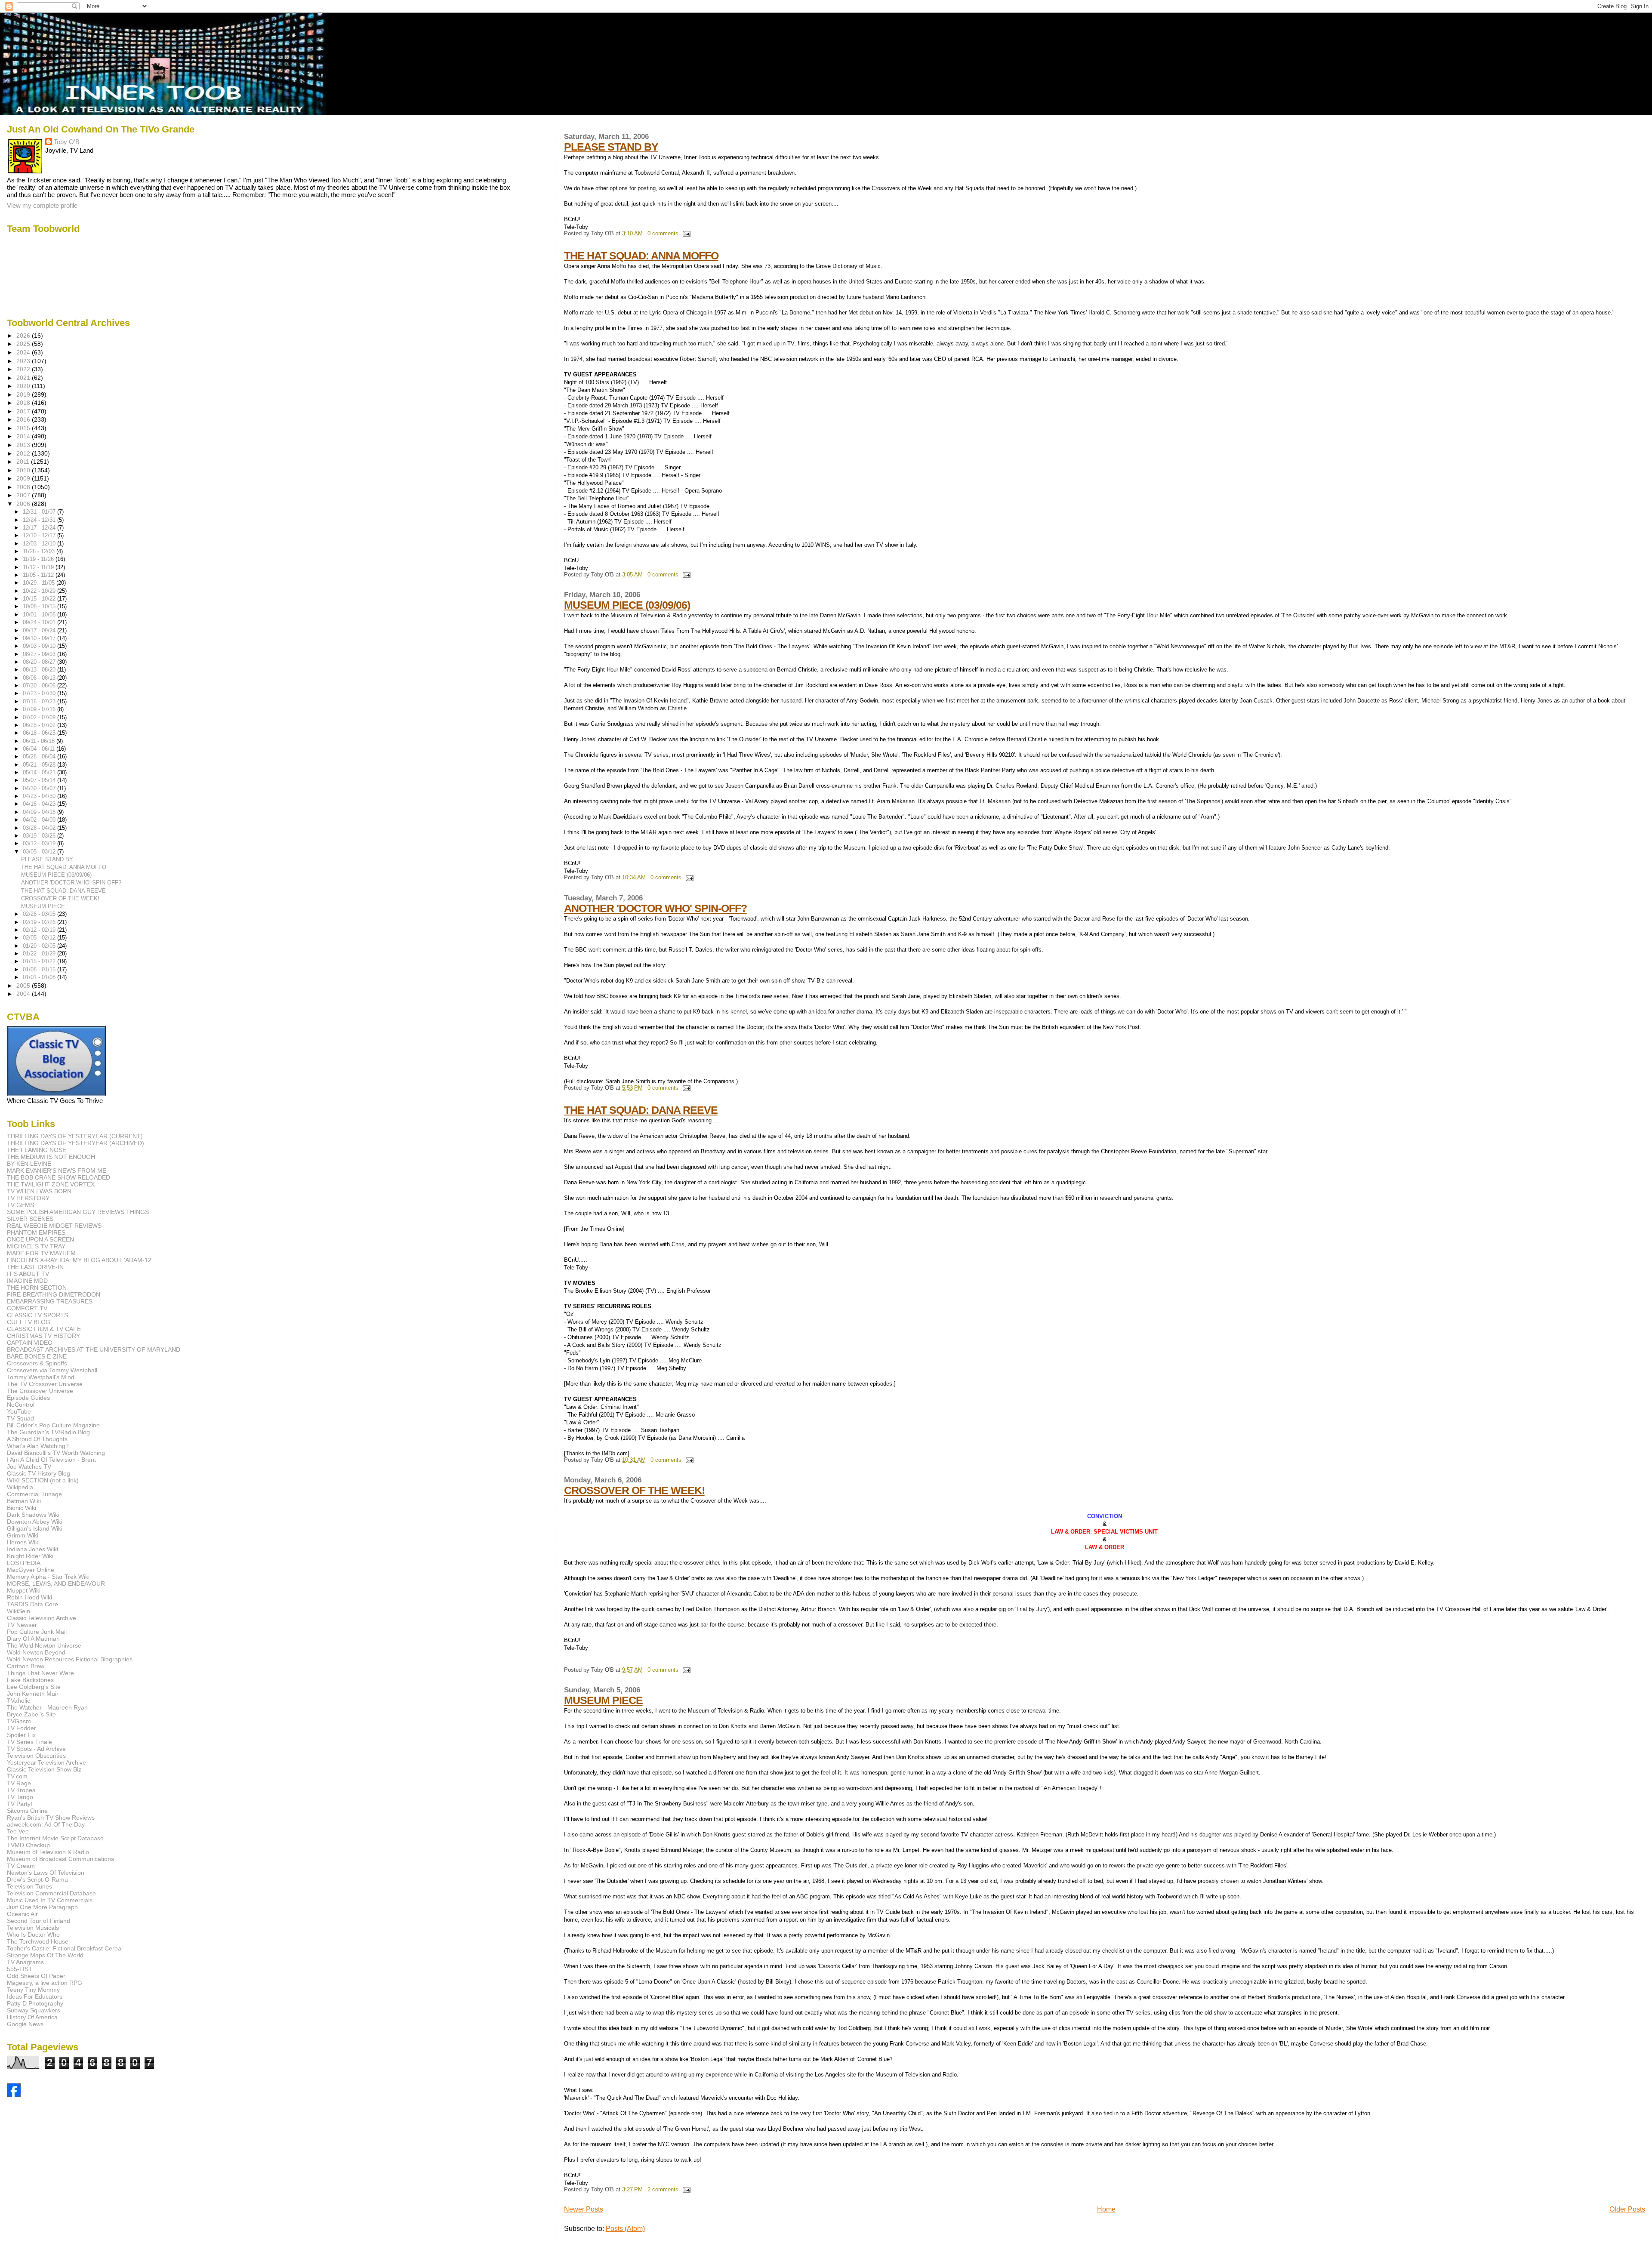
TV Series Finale (29, 1742)
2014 (24, 436)
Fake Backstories (30, 1680)
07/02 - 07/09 (40, 717)
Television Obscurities (36, 1756)
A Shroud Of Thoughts (37, 1439)
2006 (24, 504)
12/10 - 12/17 (40, 535)
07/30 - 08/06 (40, 685)
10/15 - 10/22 (40, 599)
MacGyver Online (31, 1570)
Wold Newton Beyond (36, 1652)
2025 (24, 344)
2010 (24, 470)
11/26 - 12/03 (40, 551)
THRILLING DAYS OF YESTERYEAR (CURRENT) (75, 1136)
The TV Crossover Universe (45, 1384)
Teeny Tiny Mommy (33, 1990)
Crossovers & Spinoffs (37, 1363)
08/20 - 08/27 (40, 662)
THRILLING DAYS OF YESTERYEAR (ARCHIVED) (76, 1143)
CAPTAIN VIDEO (30, 1343)
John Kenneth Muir (33, 1694)
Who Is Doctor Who (33, 1935)
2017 (24, 411)
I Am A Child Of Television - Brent (51, 1460)
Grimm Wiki (23, 1535)
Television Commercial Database (51, 1893)
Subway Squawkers (34, 2010)
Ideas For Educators (35, 1996)
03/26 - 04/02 (40, 828)
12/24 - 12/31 (40, 520)
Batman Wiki (24, 1501)
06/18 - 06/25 (40, 733)
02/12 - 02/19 (40, 930)
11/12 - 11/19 (39, 567)
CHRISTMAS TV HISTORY (43, 1336)
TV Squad (20, 1418)
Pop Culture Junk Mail (37, 1632)
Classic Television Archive (42, 1618)
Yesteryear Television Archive (46, 1762)
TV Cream (21, 1866)
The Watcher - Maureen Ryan (47, 1707)
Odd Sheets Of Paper (36, 1976)
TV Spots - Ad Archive (36, 1749)
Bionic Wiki (22, 1508)
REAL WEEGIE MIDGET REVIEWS (54, 1226)
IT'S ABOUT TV (28, 1274)
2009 (24, 478)
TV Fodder (22, 1728)
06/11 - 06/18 (40, 741)
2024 (24, 352)
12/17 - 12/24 (40, 528)
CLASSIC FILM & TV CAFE (44, 1329)
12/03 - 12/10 (40, 544)
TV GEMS (20, 1205)
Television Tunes (29, 1886)
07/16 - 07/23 (40, 701)
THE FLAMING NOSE (37, 1150)
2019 (24, 394)
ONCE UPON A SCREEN (40, 1239)
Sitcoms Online (27, 1811)
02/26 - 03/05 (40, 914)
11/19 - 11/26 (39, 559)
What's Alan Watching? (38, 1446)
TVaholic (18, 1701)
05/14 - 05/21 (40, 772)
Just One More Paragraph (42, 1907)
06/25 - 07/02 (40, 725)
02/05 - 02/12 (40, 938)
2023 (24, 361)
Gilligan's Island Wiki (35, 1528)
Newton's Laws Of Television (46, 1873)
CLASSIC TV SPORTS (37, 1315)
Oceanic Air (22, 1914)
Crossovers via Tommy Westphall (52, 1370)
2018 (24, 403)
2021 (24, 378)
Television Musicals (33, 1928)
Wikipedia (20, 1487)
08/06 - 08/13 (40, 678)
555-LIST (20, 1969)
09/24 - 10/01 (40, 622)
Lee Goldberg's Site (34, 1687)
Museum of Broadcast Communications (60, 1859)
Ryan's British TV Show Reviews (51, 1818)
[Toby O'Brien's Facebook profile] (14, 2095)
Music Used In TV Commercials (50, 1900)
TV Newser (22, 1625)
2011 (24, 462)
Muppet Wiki (24, 1590)
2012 (24, 453)
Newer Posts (584, 2209)
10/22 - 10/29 (40, 591)
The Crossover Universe (40, 1391)
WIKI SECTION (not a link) (43, 1480)
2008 (24, 487)
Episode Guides (28, 1398)
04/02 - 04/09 (40, 820)
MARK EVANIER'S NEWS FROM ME (57, 1171)
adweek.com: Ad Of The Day (46, 1824)
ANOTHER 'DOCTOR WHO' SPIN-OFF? (655, 908)
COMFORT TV (27, 1308)
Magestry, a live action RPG (45, 1983)
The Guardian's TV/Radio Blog (48, 1432)
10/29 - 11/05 (40, 583)
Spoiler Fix (21, 1735)
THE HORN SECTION (37, 1288)
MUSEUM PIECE (603, 1700)
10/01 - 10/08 (40, 615)
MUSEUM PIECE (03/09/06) (627, 605)
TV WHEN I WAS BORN (39, 1191)
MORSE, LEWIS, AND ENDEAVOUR (56, 1584)
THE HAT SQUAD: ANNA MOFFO (641, 256)
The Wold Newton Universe (44, 1645)
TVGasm (19, 1721)
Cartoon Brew (26, 1666)
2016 (24, 419)
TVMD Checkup (28, 1845)
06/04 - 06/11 (40, 749)
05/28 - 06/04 (40, 756)
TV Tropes (21, 1790)
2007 (24, 495)
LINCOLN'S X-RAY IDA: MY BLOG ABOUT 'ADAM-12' (80, 1260)
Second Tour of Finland (39, 1921)
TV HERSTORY (28, 1198)
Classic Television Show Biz (44, 1769)
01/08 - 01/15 (40, 969)
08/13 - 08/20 (40, 670)
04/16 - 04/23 (40, 804)
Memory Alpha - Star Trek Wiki (48, 1577)
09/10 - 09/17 (40, 638)
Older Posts (1627, 2209)
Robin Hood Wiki (29, 1597)
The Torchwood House (38, 1941)
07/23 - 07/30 (40, 693)
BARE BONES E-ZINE (37, 1356)
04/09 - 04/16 (40, 812)
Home (1106, 2209)
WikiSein (18, 1611)
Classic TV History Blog (39, 1473)
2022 (24, 369)
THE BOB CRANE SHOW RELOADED (59, 1177)
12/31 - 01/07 (40, 512)
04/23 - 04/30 (40, 796)
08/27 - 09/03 (40, 654)
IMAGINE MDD (27, 1281)
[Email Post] (685, 234)
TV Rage (19, 1783)
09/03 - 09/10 (40, 646)
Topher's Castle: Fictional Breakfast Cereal (65, 1948)
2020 (24, 386)
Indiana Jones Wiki (32, 1549)
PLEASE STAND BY (611, 147)
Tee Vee (18, 1831)
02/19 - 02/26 (40, 922)
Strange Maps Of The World (45, 1955)
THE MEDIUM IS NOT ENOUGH (51, 1157)
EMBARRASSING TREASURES (50, 1301)
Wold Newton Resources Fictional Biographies (70, 1659)
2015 (24, 428)
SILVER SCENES (30, 1219)
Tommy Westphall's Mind (41, 1377)
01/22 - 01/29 (40, 954)
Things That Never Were (40, 1673)
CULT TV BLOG (29, 1322)
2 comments (663, 2190)
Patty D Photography (35, 2003)
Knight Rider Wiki (30, 1556)
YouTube (19, 1411)
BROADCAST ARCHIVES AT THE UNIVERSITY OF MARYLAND (94, 1349)
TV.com (17, 1776)
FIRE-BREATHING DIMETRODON (54, 1294)
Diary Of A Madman (33, 1639)
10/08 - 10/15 (40, 606)
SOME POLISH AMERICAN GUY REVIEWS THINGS (78, 1212)
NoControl (21, 1405)
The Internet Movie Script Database (55, 1838)
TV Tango (20, 1797)
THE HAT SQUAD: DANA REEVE (641, 1110)
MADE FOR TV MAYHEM (41, 1253)
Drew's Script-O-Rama (37, 1879)
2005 (24, 986)
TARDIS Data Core (32, 1604)
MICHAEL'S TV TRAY (36, 1246)
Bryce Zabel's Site (31, 1714)
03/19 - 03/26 (40, 836)
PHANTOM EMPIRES (36, 1232)
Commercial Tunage (34, 1494)
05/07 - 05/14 (40, 780)
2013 (24, 445)
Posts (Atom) (625, 2229)
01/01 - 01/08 (40, 977)
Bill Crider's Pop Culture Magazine (53, 1425)
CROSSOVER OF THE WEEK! (634, 1490)
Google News (25, 2024)
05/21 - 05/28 (40, 765)
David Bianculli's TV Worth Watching (56, 1453)
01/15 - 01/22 (40, 961)
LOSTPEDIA (24, 1563)
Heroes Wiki (23, 1542)
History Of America (32, 2017)
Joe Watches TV (29, 1466)
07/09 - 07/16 (40, 709)
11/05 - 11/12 (39, 575)
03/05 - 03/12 (40, 852)
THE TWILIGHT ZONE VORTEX (51, 1184)
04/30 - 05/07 (40, 788)
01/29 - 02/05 (40, 946)
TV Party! (20, 1804)
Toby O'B (67, 142)
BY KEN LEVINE (29, 1164)
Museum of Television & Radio (48, 1852)
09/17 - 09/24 (40, 630)
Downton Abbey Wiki (35, 1522)
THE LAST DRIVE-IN (35, 1267)
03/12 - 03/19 (40, 843)
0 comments (663, 234)
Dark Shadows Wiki (33, 1515)
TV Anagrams (25, 1962)
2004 (24, 994)
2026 (24, 336)
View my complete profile (42, 205)
